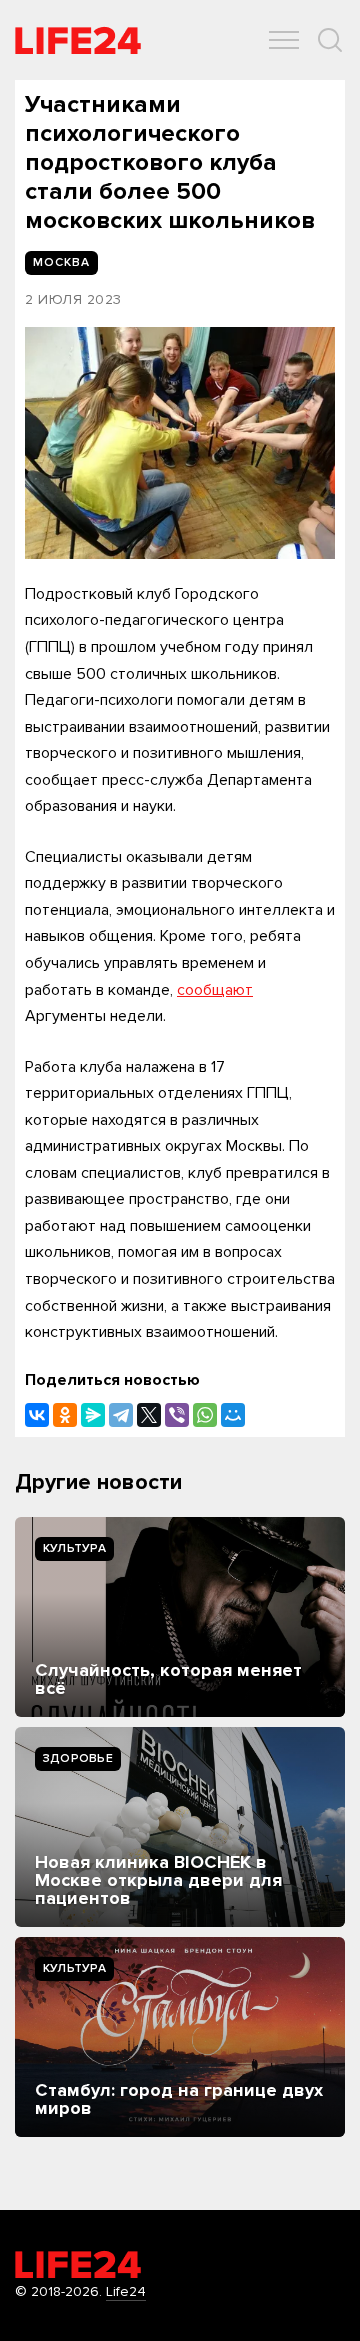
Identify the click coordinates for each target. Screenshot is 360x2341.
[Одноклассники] (65, 1415)
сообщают (215, 990)
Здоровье (78, 1758)
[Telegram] (121, 1415)
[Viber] (177, 1415)
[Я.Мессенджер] (93, 1415)
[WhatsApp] (205, 1415)
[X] (149, 1415)
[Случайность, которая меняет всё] (180, 1617)
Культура (74, 1548)
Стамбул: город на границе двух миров (179, 2099)
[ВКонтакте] (37, 1415)
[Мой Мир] (233, 1415)
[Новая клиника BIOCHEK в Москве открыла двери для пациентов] (180, 1827)
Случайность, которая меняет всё (168, 1679)
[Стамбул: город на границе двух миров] (180, 2037)
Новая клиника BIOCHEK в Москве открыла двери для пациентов (158, 1880)
